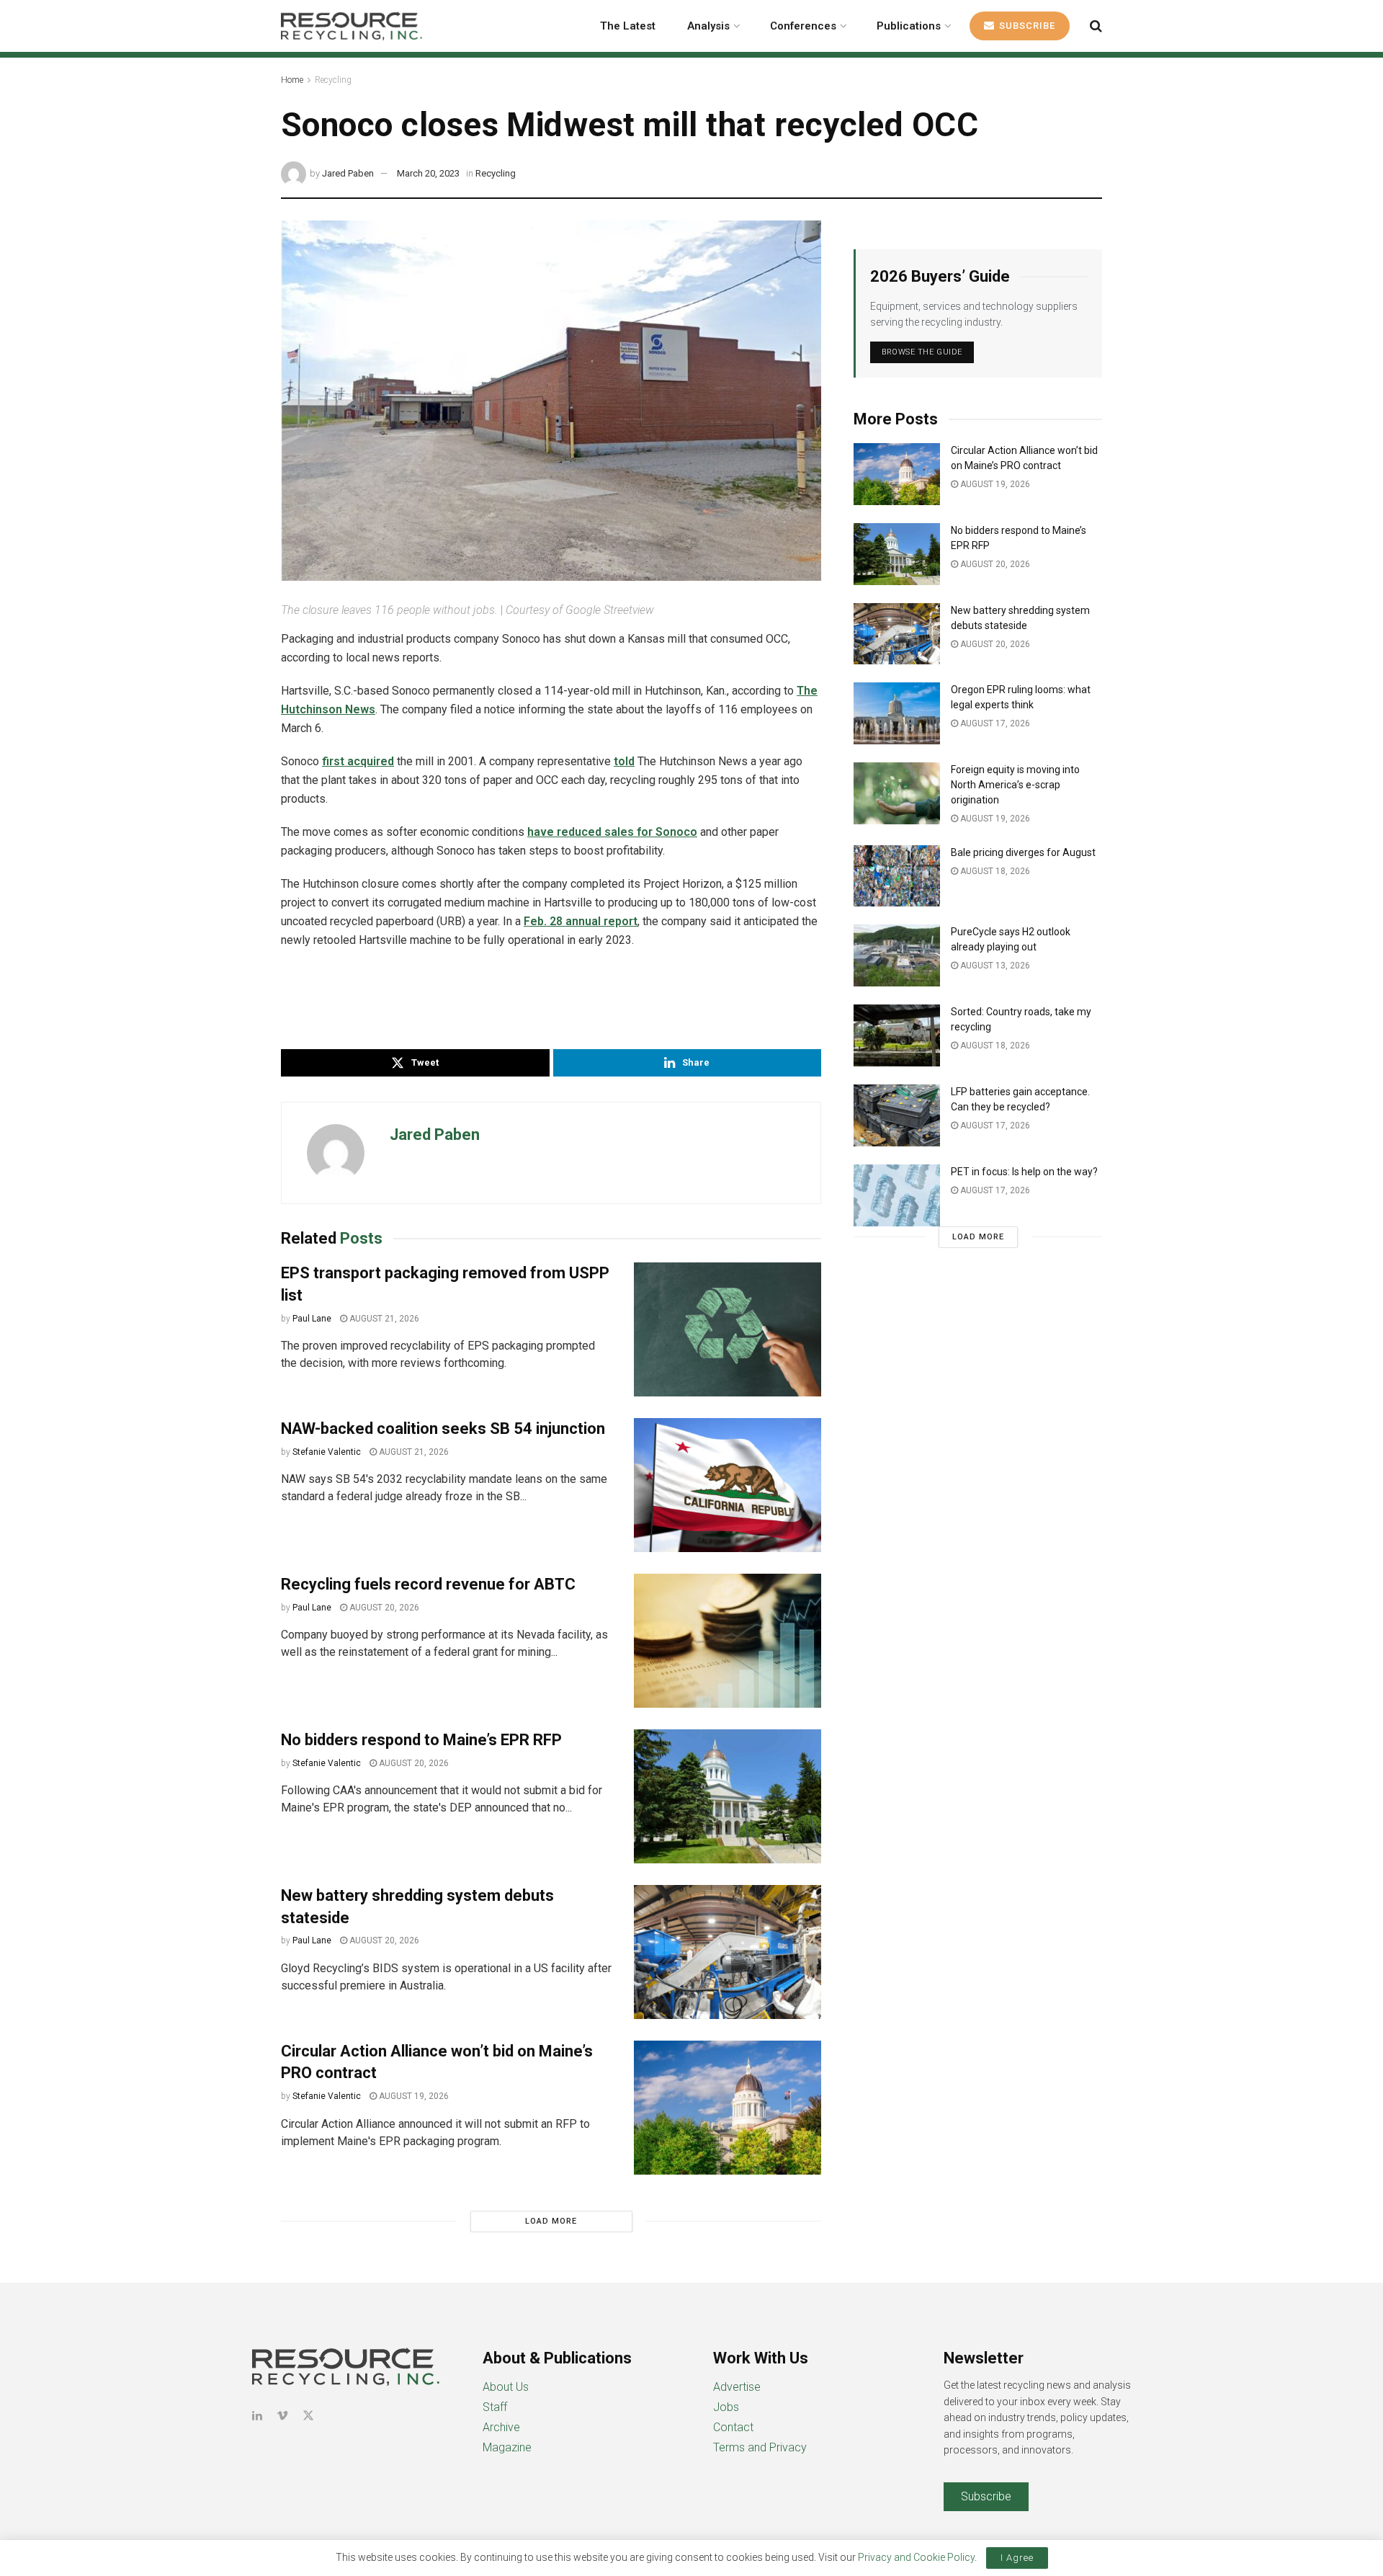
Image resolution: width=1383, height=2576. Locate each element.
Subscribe (1026, 26)
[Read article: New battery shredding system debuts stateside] (728, 1952)
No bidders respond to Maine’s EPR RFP (421, 1740)
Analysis (708, 26)
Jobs (726, 2407)
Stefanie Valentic (327, 1452)
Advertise (737, 2387)
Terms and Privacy (760, 2447)
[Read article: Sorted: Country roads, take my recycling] (897, 1035)
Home (292, 80)
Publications (909, 26)
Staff (495, 2407)
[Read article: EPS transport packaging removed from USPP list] (728, 1329)
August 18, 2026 (994, 871)
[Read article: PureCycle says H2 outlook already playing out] (897, 955)
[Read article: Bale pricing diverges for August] (897, 876)
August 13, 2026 (994, 966)
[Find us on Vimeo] (282, 2416)
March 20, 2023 (428, 173)
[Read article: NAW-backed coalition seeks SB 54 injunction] (728, 1485)
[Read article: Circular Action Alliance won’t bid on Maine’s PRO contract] (728, 2108)
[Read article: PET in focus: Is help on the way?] (897, 1195)
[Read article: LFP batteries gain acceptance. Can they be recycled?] (897, 1115)
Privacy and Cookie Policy (916, 2557)
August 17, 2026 (994, 723)
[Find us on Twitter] (308, 2416)
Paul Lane (312, 1319)
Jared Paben (348, 173)
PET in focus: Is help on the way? (1024, 1172)
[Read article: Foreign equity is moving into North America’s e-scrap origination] (897, 793)
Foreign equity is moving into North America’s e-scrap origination (1015, 785)
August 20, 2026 (383, 1608)
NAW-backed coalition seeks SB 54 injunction (443, 1429)
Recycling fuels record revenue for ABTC (428, 1584)
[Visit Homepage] (352, 26)
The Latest (628, 26)
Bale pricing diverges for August (1023, 852)
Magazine (507, 2447)
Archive (501, 2427)
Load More (551, 2221)
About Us (506, 2387)
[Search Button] (1096, 26)
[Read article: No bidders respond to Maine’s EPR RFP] (728, 1796)
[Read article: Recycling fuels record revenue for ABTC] (728, 1641)
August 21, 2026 (383, 1319)
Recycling (333, 80)
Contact (733, 2427)
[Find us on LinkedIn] (257, 2416)
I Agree (1017, 2558)
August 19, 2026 (413, 2096)
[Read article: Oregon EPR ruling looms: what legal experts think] (897, 713)
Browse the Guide (922, 352)
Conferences (803, 26)
